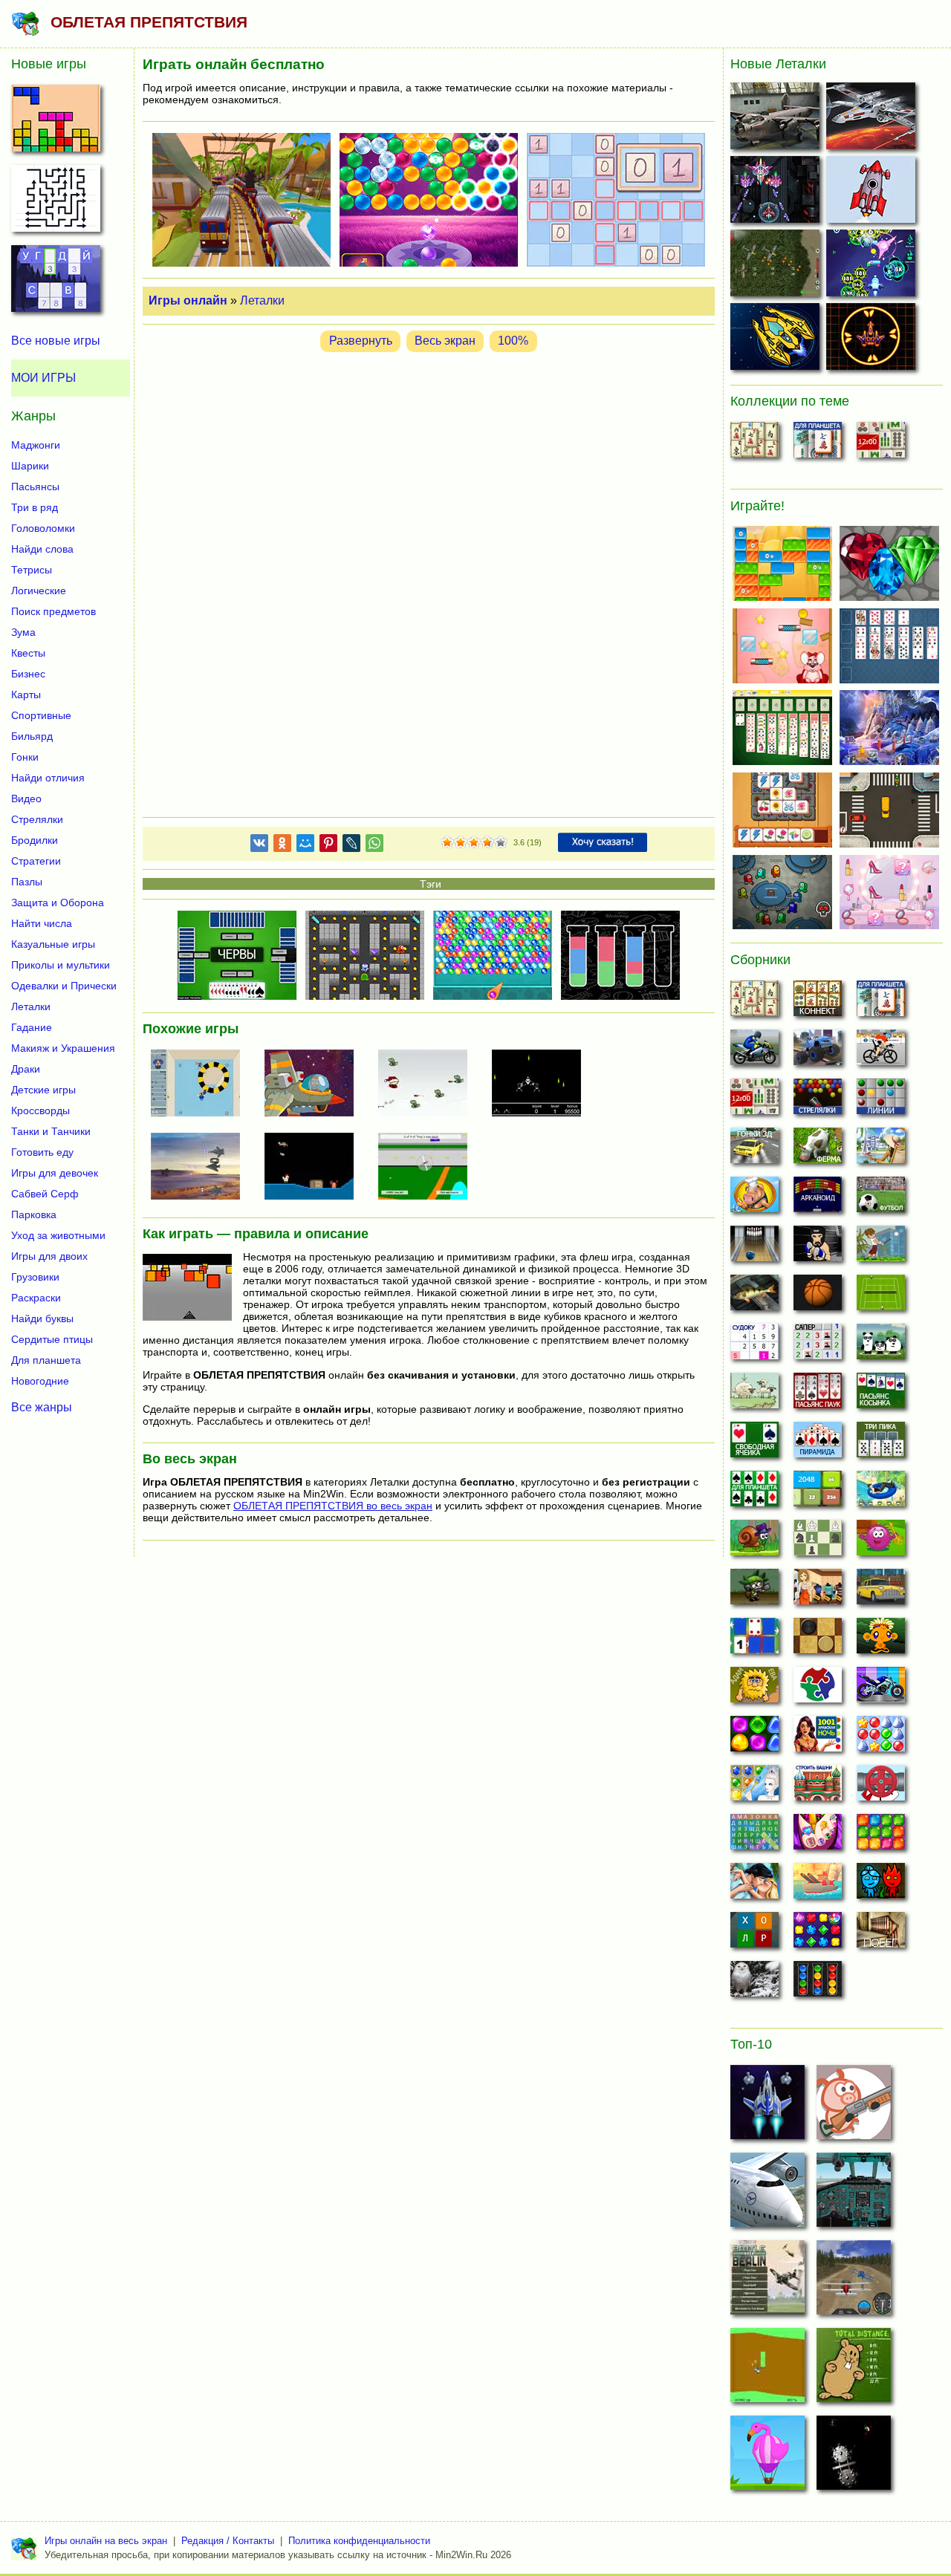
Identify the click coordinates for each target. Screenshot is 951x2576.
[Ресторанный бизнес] (754, 1199)
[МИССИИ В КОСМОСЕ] (777, 340)
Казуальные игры (53, 944)
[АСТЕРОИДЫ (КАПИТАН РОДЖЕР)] (315, 1084)
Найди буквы (42, 1318)
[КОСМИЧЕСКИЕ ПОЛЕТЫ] (542, 1084)
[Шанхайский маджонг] (754, 444)
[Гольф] (881, 1248)
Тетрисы (32, 570)
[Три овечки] (754, 1395)
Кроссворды (40, 1110)
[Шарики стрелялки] (818, 1101)
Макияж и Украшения (63, 1048)
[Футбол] (881, 1199)
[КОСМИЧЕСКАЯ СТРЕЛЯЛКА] (873, 340)
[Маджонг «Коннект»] (818, 1003)
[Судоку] (754, 1346)
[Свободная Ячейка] (754, 1444)
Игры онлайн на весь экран (106, 2541)
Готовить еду (42, 1152)
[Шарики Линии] (881, 1101)
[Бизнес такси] (881, 1591)
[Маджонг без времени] (881, 444)
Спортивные (41, 715)
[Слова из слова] (754, 1934)
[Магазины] (818, 1591)
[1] (447, 843)
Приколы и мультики (61, 965)
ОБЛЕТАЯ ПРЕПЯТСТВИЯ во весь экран (333, 1506)
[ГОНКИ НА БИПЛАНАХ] (854, 2282)
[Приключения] (754, 1983)
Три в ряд (35, 507)
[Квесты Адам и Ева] (754, 1689)
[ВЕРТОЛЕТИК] (767, 2370)
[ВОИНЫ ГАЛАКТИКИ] (767, 2107)
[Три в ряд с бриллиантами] (818, 1934)
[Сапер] (818, 1346)
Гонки (25, 757)
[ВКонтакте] (259, 846)
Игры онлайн (188, 300)
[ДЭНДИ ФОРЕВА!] (315, 1168)
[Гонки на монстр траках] (818, 1052)
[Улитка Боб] (754, 1542)
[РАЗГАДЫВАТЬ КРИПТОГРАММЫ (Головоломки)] (56, 283)
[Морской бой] (818, 1885)
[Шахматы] (818, 1542)
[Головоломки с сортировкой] (818, 1983)
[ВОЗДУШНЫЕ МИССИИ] (777, 119)
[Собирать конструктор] (881, 1689)
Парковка (34, 1214)
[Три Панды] (881, 1346)
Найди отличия (48, 778)
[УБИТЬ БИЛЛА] (429, 1168)
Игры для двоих (49, 1256)
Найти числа (42, 923)
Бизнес (28, 674)
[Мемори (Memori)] (754, 1640)
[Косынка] (881, 1395)
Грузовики (35, 1277)
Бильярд (32, 736)
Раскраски (36, 1298)
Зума (23, 632)
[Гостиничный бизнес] (881, 1150)
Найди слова (42, 549)
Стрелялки (37, 819)
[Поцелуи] (754, 1885)
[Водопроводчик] (881, 1787)
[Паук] (818, 1395)
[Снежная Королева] (754, 1787)
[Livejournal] (351, 846)
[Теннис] (881, 1297)
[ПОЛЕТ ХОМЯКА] (854, 2370)
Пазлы (27, 882)
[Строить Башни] (818, 1787)
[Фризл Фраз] (881, 1542)
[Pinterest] (328, 846)
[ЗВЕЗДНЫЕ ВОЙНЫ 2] (873, 119)
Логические (39, 591)
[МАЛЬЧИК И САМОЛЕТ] (429, 1084)
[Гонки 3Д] (754, 1150)
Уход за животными (58, 1235)
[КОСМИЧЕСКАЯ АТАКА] (777, 193)
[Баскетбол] (818, 1297)
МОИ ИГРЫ (43, 378)
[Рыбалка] (754, 1297)
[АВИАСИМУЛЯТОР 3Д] (767, 2194)
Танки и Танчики (51, 1131)
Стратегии (36, 861)
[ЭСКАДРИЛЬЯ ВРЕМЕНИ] (777, 266)
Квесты (28, 653)
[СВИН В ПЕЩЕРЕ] (854, 2107)
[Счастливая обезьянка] (881, 1640)
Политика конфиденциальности (359, 2541)
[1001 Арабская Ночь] (818, 1738)
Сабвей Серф (45, 1194)
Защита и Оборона (58, 902)
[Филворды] (754, 1836)
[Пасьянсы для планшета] (754, 1493)
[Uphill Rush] (881, 1493)
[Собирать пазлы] (818, 1689)
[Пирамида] (818, 1444)
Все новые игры (56, 341)
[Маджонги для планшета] (818, 444)
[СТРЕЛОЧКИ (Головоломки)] (56, 203)
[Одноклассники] (282, 846)
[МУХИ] (201, 1084)
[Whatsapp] (374, 846)
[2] (454, 843)
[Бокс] (818, 1248)
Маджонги (36, 445)
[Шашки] (818, 1640)
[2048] (818, 1493)
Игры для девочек (55, 1173)
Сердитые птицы (52, 1339)
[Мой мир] (305, 846)
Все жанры (42, 1407)
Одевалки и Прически (64, 986)
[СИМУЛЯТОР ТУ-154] (854, 2194)
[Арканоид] (818, 1199)
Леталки (262, 300)
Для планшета (46, 1360)
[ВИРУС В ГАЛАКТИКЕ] (873, 266)
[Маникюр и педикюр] (818, 1836)
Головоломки (43, 528)
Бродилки (35, 840)
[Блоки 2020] (881, 1836)
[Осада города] (754, 1591)
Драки (26, 1069)
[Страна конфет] (754, 1738)
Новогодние (40, 1381)
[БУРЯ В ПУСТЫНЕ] (201, 1168)
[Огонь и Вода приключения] (881, 1885)
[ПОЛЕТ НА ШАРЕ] (767, 2457)
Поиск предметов (53, 611)
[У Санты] (881, 1738)
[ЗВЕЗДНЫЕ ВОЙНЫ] (854, 2457)
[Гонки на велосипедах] (881, 1052)
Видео (26, 799)
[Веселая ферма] (818, 1150)
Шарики (30, 466)
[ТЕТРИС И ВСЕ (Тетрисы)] (56, 123)
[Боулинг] (754, 1248)
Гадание (32, 1027)
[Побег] (881, 1934)
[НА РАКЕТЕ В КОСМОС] (873, 193)
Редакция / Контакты (228, 2541)
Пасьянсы (35, 487)
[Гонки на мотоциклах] (754, 1052)
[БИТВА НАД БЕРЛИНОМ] (767, 2282)
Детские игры (43, 1090)
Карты (26, 695)
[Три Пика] (881, 1444)
